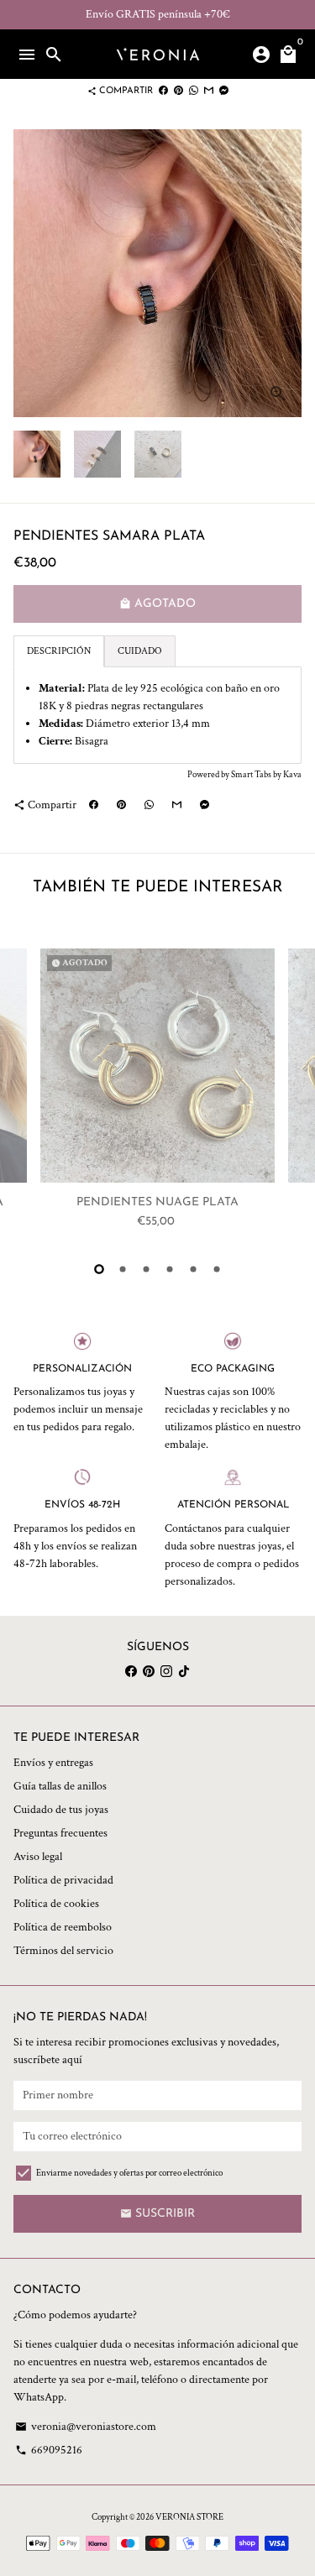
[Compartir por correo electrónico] (209, 91)
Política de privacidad (63, 1880)
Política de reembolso (63, 1927)
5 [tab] (193, 1269)
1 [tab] (99, 1269)
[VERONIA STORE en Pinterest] (149, 1671)
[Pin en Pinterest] (178, 91)
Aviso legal (38, 1857)
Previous (28, 1093)
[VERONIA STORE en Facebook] (131, 1671)
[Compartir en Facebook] (163, 91)
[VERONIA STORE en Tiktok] (184, 1671)
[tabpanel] (157, 715)
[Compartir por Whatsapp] (194, 91)
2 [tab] (123, 1269)
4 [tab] (170, 1269)
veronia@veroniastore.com (86, 2427)
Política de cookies (56, 1904)
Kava (292, 775)
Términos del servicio (63, 1951)
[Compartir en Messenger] (224, 91)
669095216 (49, 2450)
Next (287, 273)
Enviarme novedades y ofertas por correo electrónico (129, 2173)
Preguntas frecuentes (60, 1833)
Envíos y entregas (53, 1763)
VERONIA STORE (189, 2517)
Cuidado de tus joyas (61, 1810)
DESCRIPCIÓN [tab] (59, 651)
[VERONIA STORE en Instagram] (166, 1671)
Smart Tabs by (257, 775)
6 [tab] (217, 1269)
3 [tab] (146, 1269)
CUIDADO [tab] (140, 651)
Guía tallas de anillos (60, 1786)
